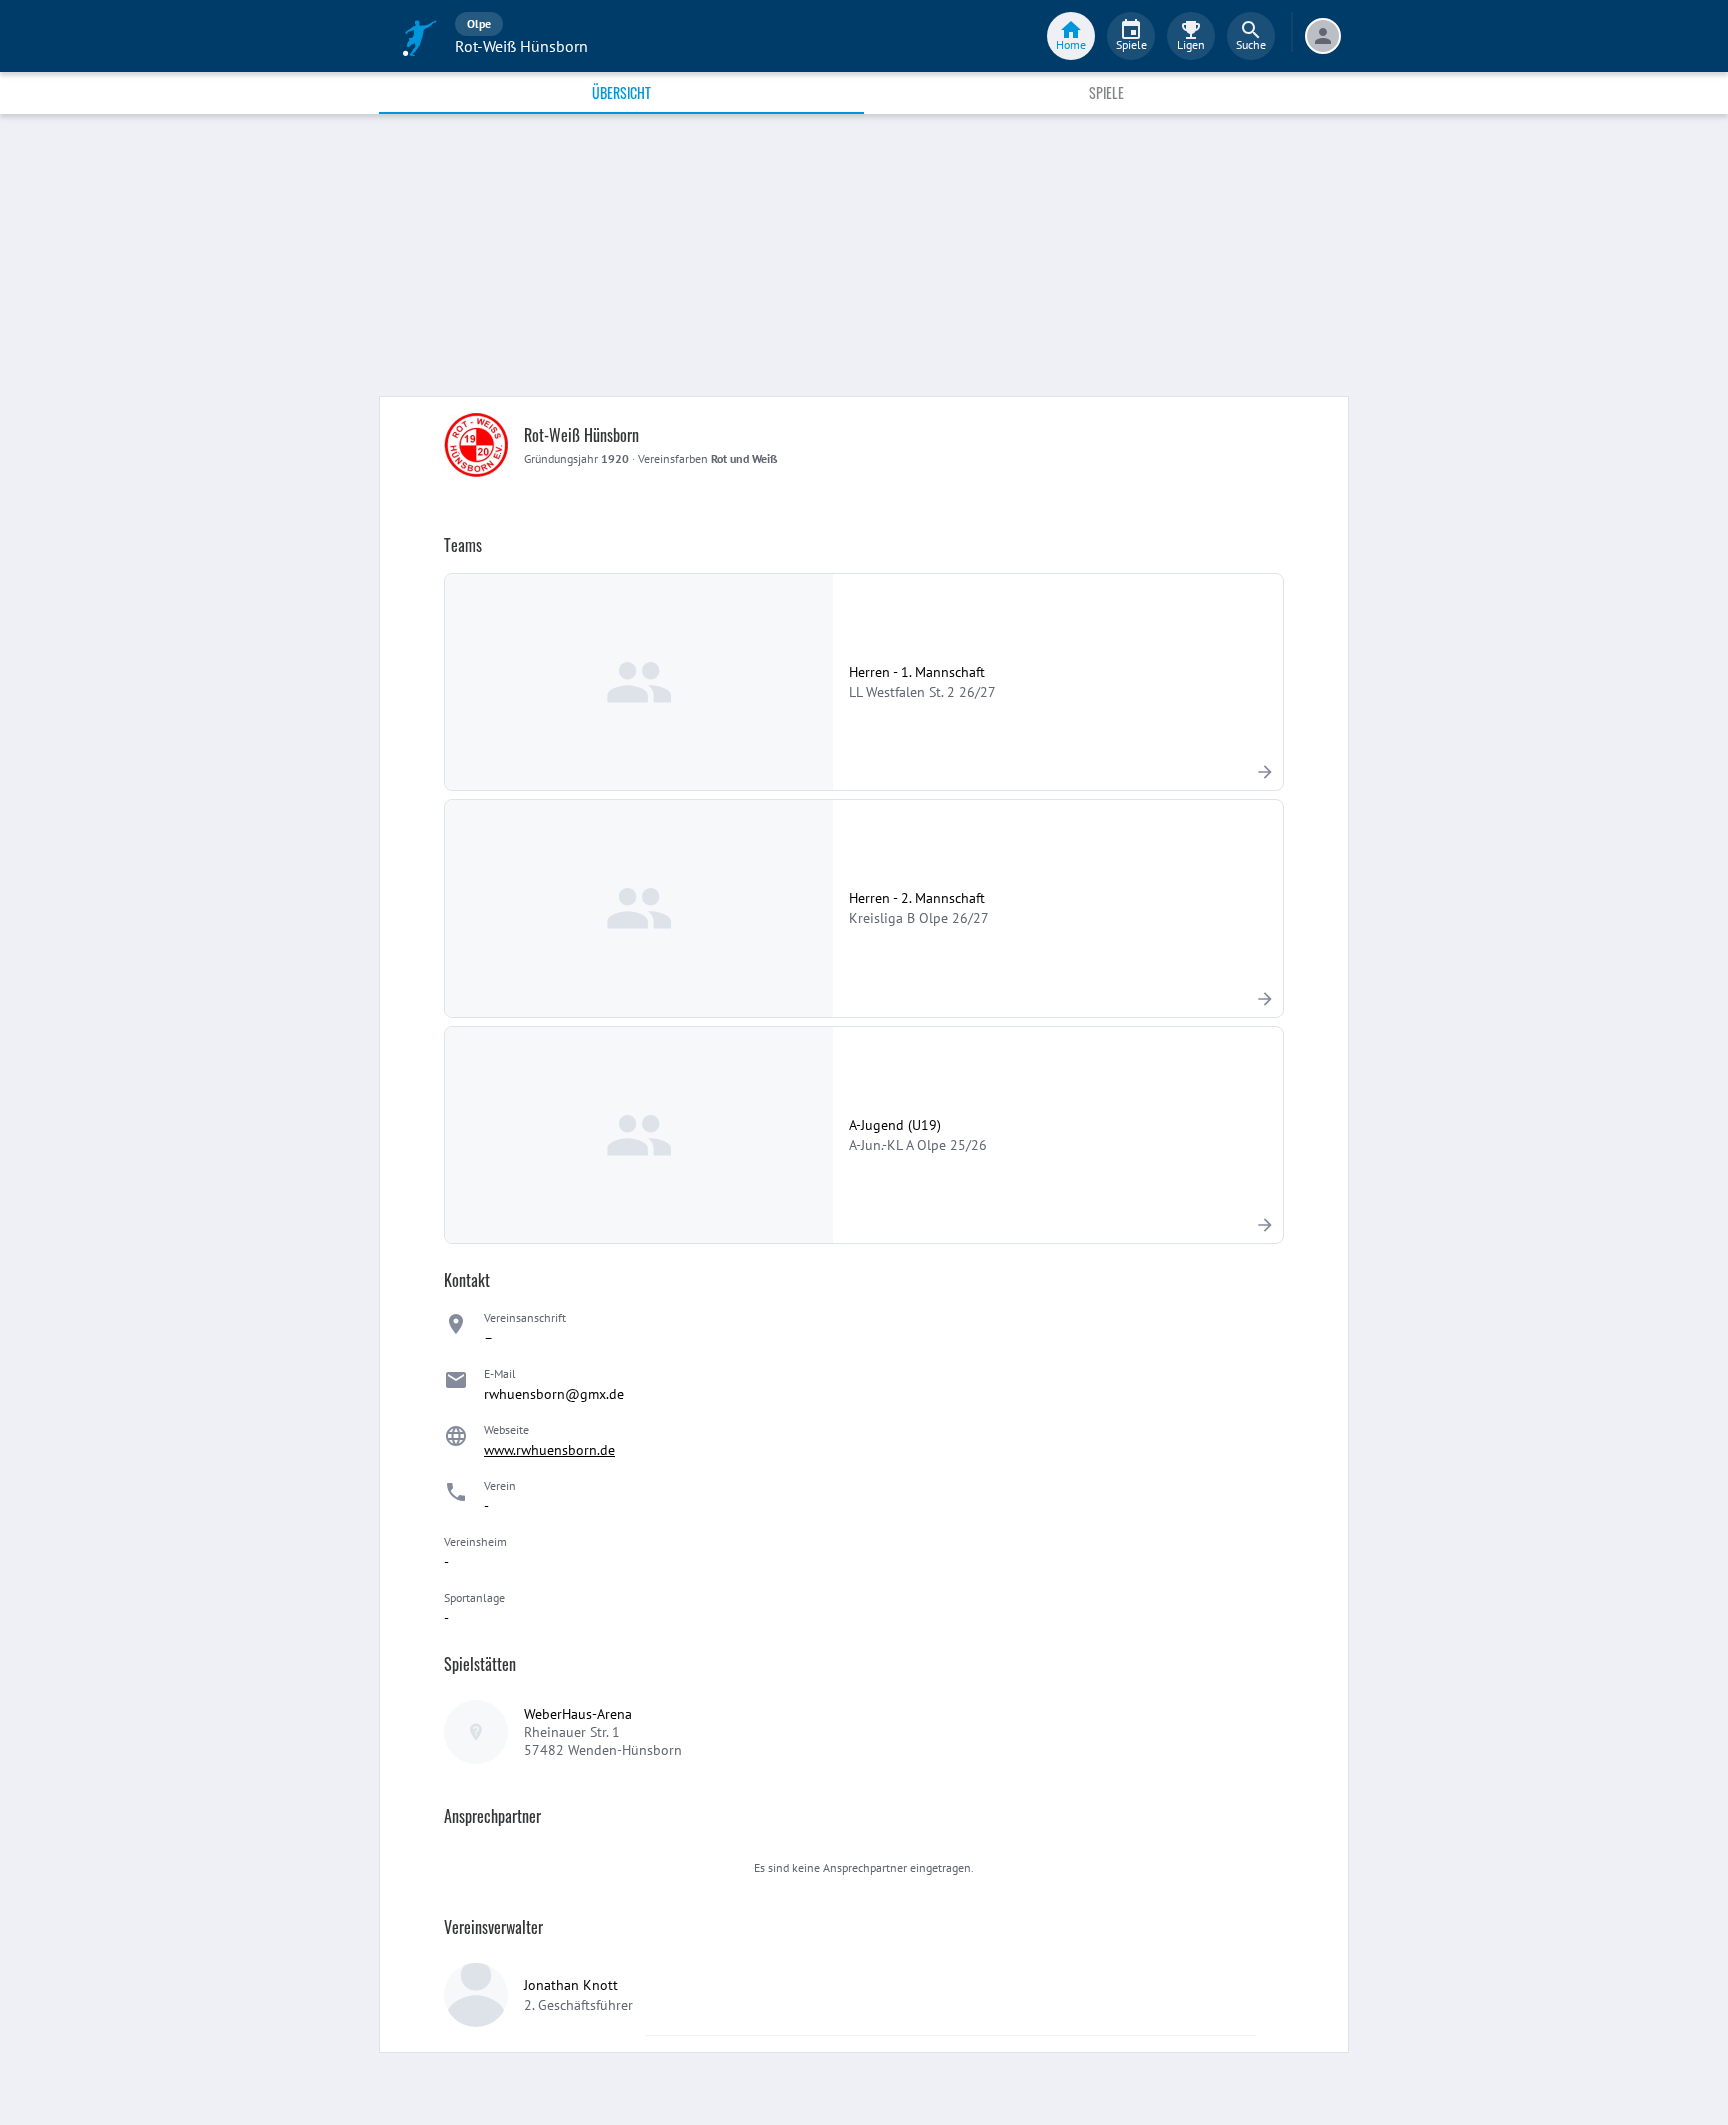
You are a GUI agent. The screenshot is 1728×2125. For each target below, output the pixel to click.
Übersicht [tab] (621, 92)
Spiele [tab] (1106, 92)
